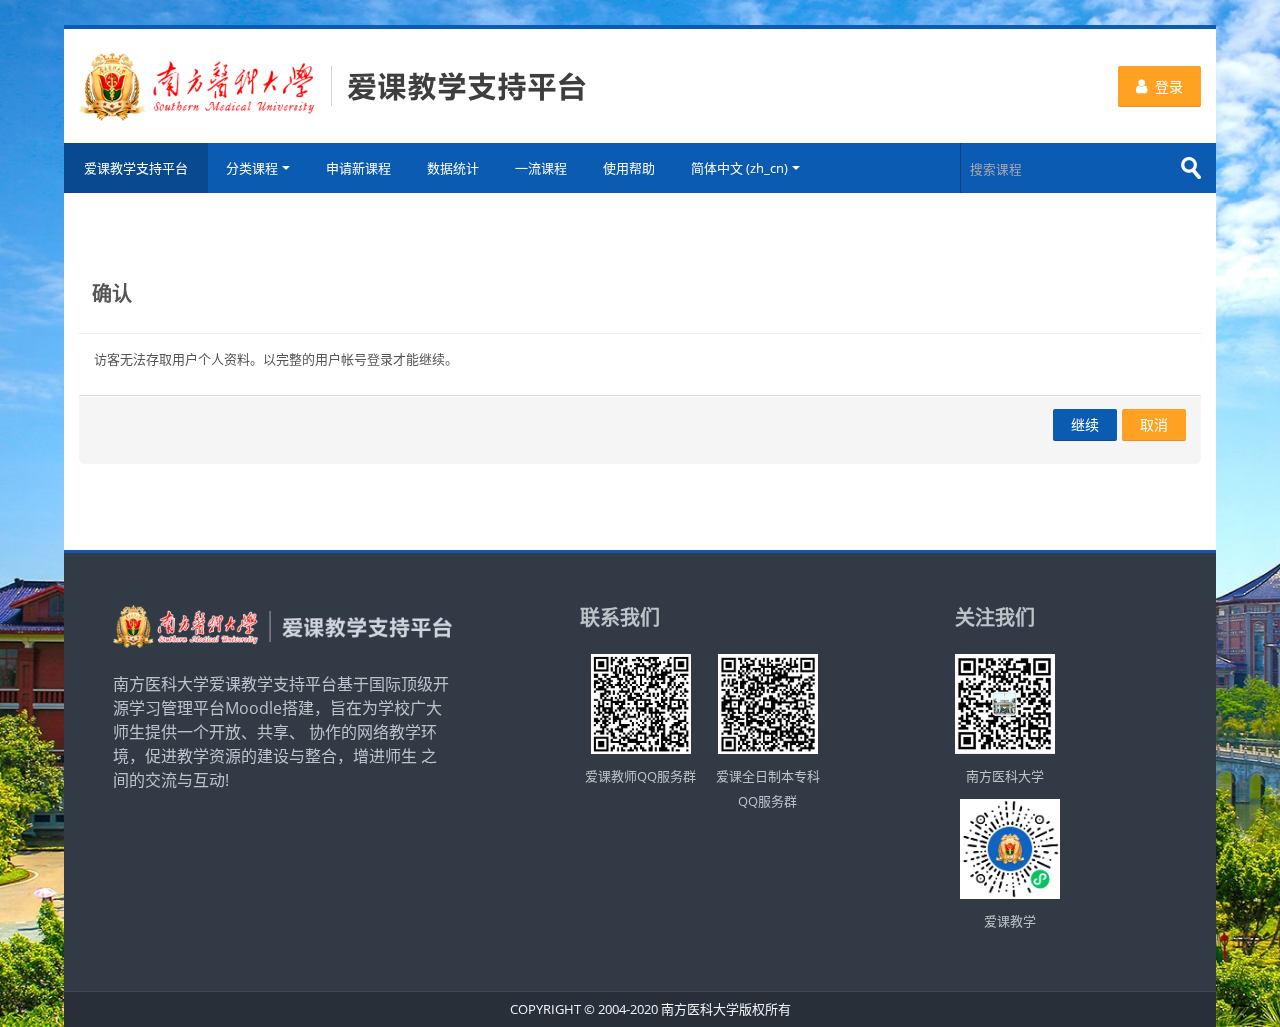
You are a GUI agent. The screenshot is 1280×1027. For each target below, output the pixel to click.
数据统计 (453, 168)
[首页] (333, 84)
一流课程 (541, 168)
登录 (1169, 86)
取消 (1154, 424)
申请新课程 (358, 168)
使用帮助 (629, 168)
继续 (1085, 424)
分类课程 (252, 168)
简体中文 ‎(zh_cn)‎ (739, 168)
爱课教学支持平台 (136, 168)
